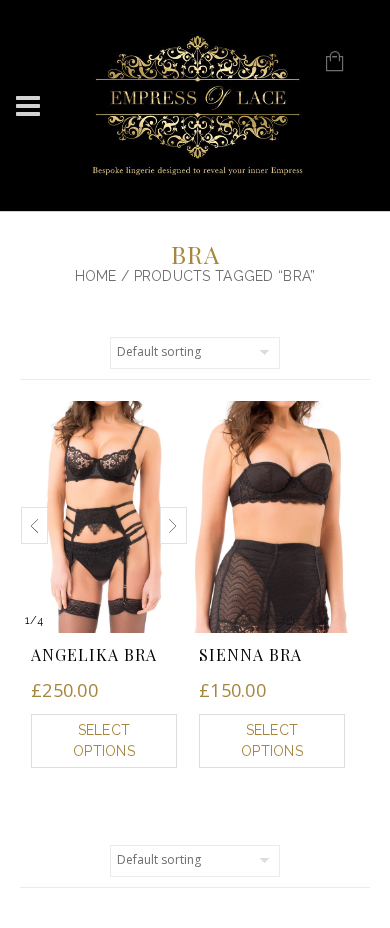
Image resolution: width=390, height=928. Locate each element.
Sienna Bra (250, 654)
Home (96, 276)
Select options (104, 740)
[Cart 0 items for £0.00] (345, 68)
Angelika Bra (94, 654)
